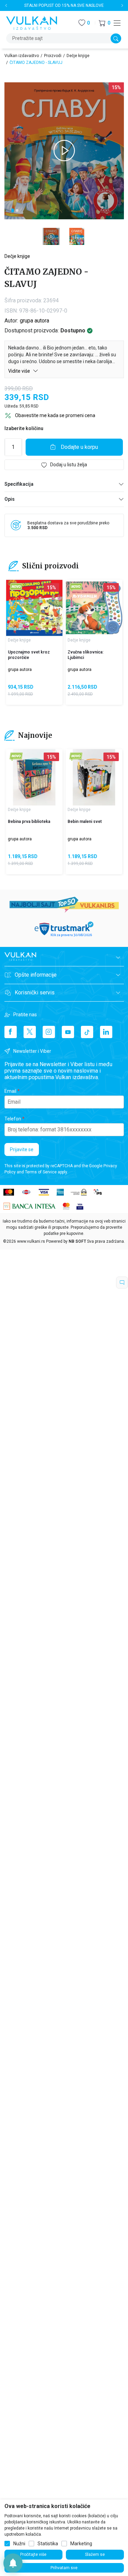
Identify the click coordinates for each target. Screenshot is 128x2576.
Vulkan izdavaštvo (22, 56)
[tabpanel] (64, 151)
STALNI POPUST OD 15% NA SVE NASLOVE (64, 5)
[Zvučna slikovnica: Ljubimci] (94, 608)
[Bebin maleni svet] (94, 777)
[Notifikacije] (13, 2563)
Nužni (19, 2544)
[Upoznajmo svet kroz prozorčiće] (34, 608)
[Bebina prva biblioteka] (34, 777)
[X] (30, 1032)
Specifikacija (19, 484)
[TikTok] (87, 1032)
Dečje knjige (78, 56)
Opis (10, 499)
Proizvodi (53, 56)
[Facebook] (11, 1032)
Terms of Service (41, 1172)
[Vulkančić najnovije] (16, 587)
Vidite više (20, 371)
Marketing (81, 2544)
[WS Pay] (79, 1192)
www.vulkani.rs (31, 1241)
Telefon (13, 1119)
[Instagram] (49, 1032)
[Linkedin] (106, 1032)
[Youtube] (68, 1032)
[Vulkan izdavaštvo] (32, 22)
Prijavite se (22, 1149)
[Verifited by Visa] (80, 1206)
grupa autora (34, 321)
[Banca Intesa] (30, 1206)
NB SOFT (77, 1241)
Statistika (48, 2544)
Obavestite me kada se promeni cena (55, 415)
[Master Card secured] (66, 1206)
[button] (104, 23)
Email (10, 1091)
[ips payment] (98, 1192)
